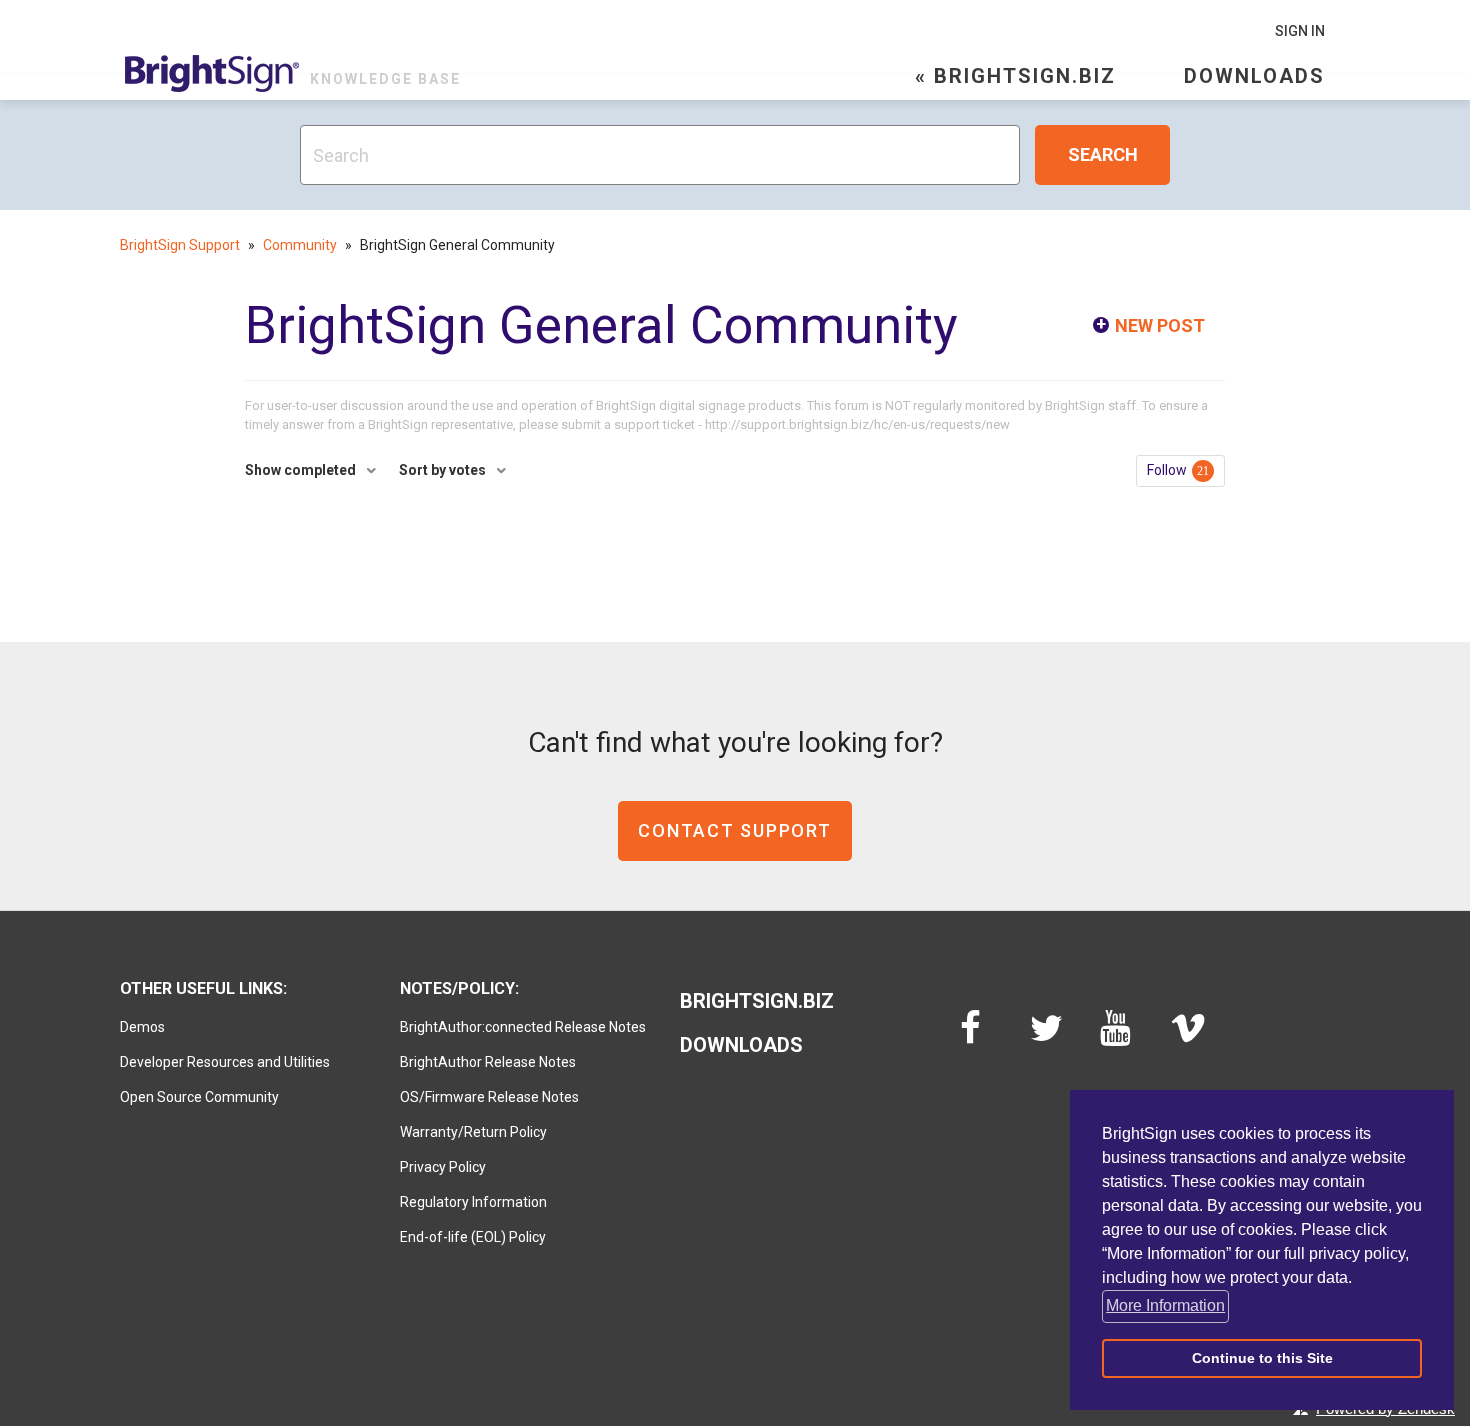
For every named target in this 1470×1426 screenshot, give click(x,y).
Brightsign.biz (757, 1001)
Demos (142, 1027)
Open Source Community (199, 1097)
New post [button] (1160, 325)
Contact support (734, 830)
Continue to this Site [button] (1262, 1358)
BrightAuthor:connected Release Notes (523, 1027)
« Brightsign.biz (1015, 76)
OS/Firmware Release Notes (489, 1097)
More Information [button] (1165, 1305)
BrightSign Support (180, 245)
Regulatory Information (473, 1202)
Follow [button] (1167, 470)
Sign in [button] (1300, 31)
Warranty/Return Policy (473, 1132)
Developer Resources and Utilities (225, 1062)
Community (300, 245)
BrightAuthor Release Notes (488, 1062)
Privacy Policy (443, 1167)
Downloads (1254, 76)
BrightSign (212, 73)
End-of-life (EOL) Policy (473, 1237)
